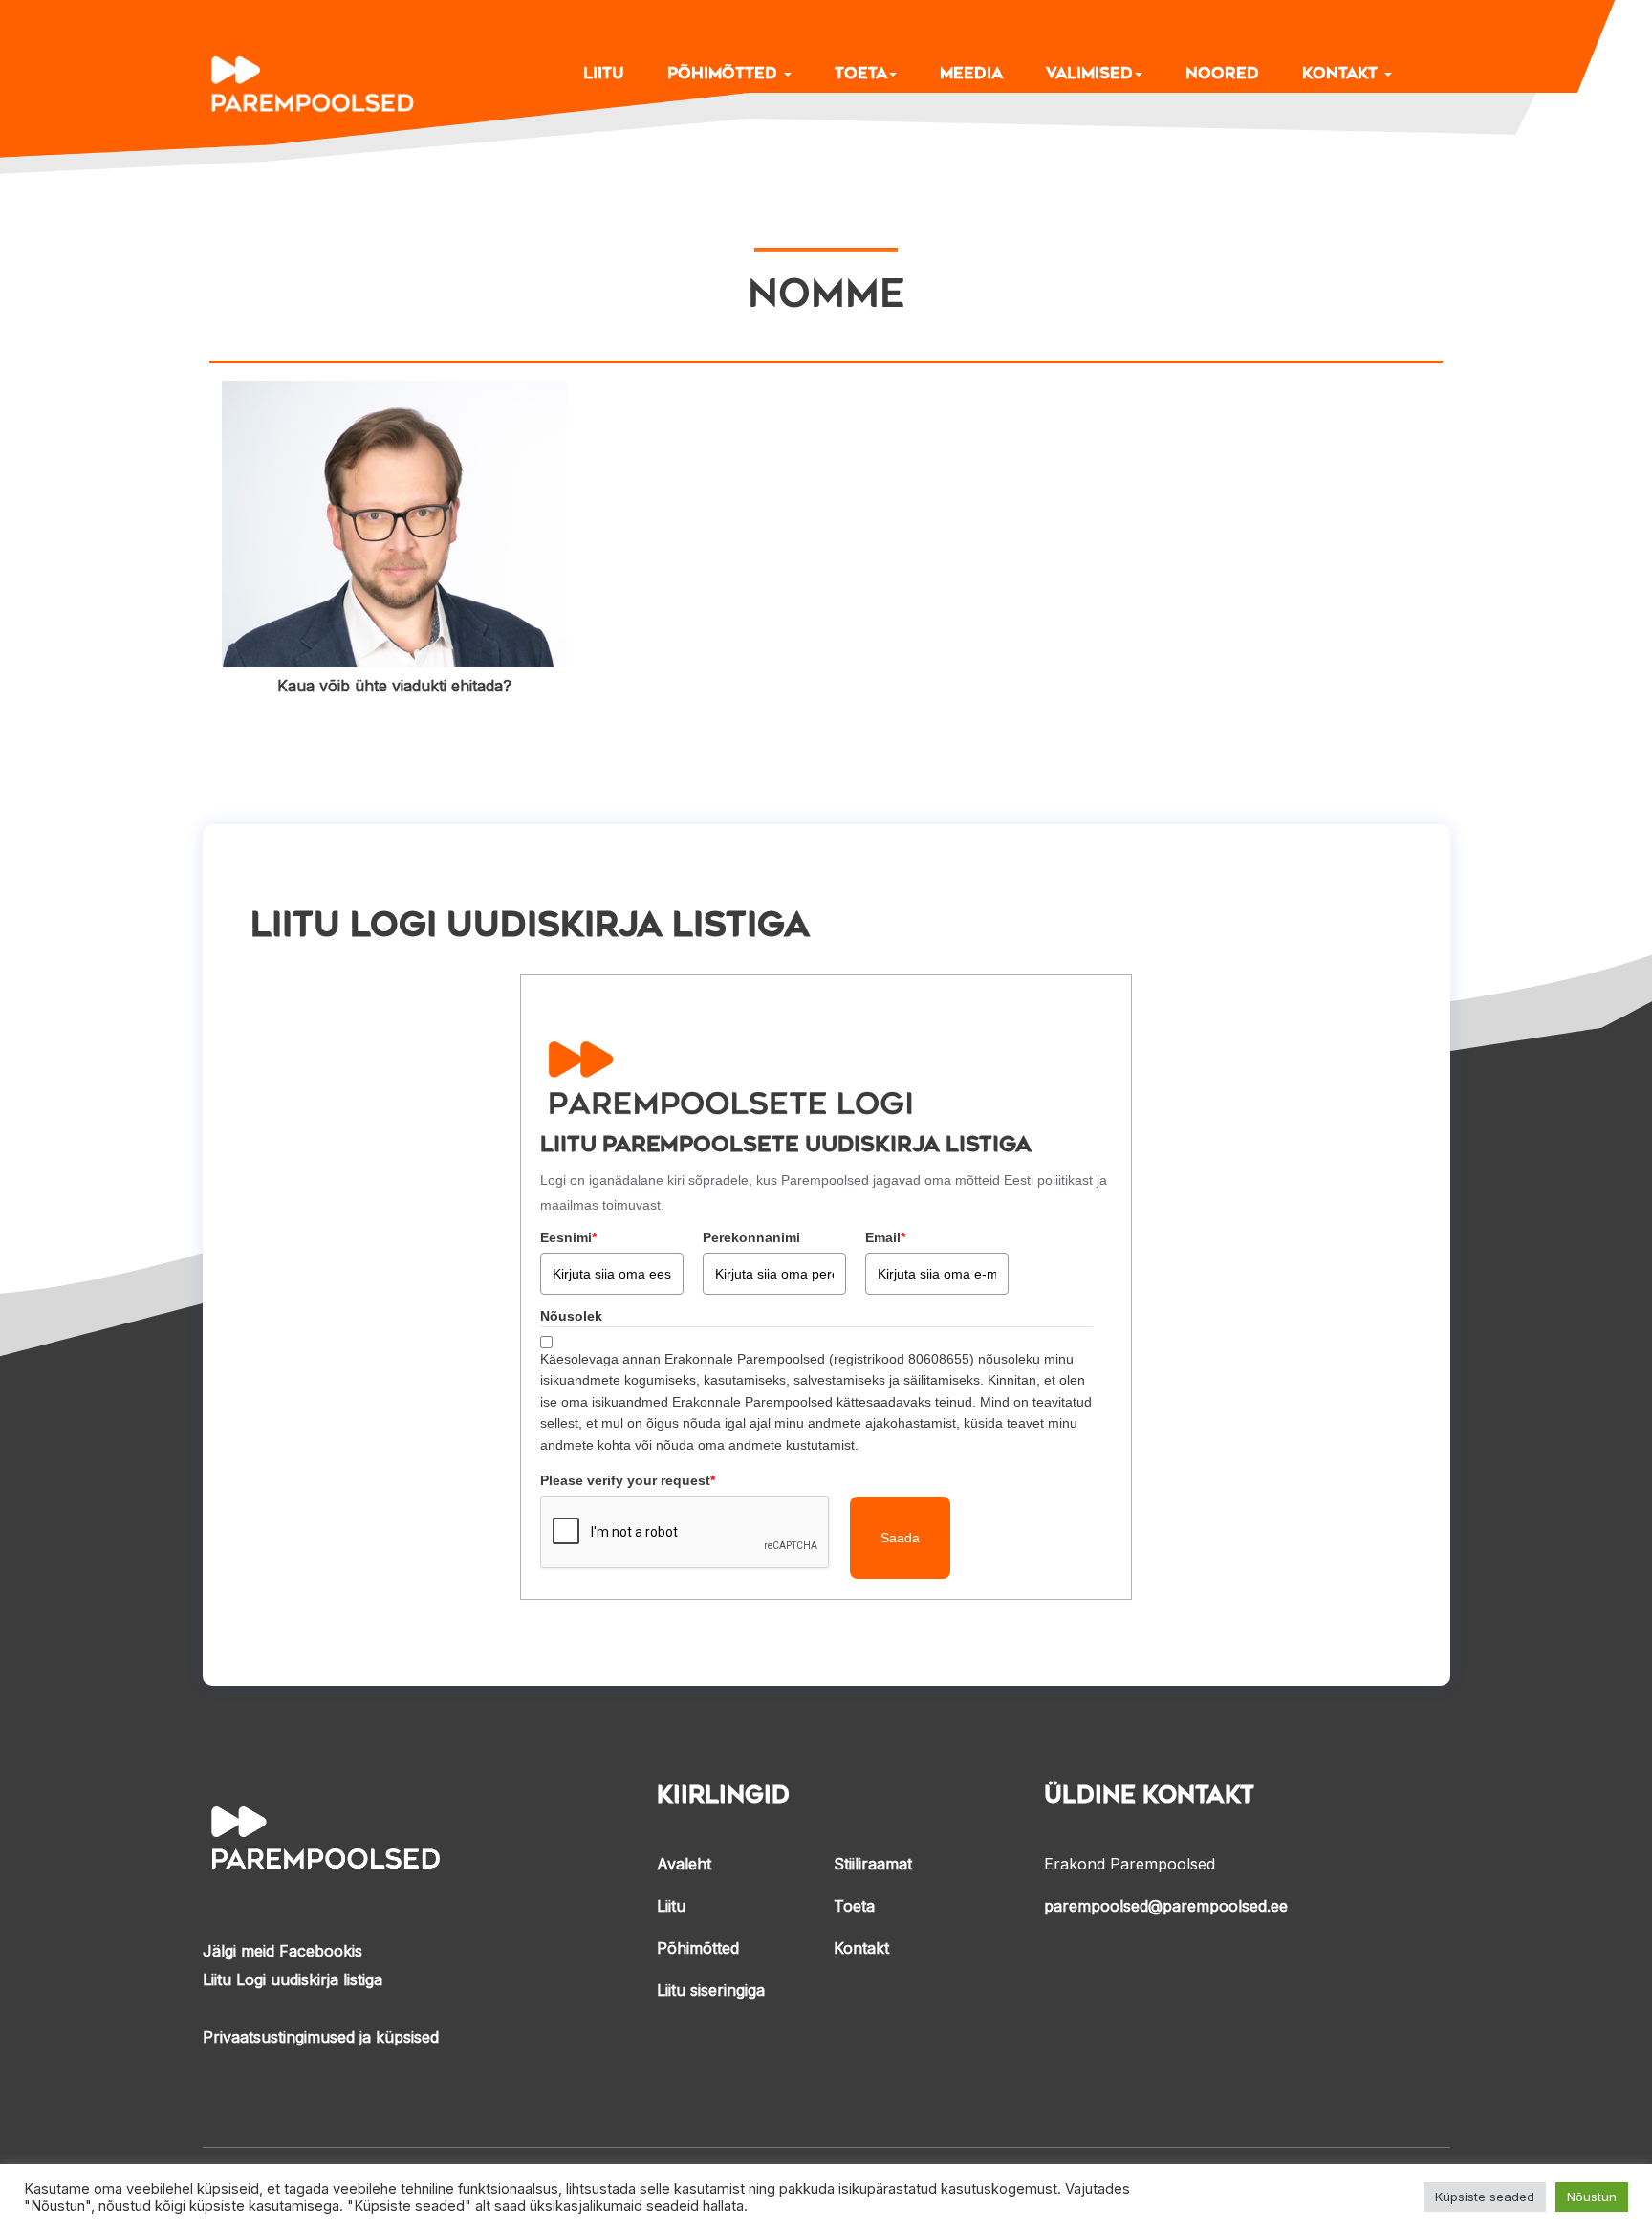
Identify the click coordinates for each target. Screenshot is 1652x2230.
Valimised (1089, 73)
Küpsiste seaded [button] (1485, 2197)
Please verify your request (628, 1480)
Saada (900, 1538)
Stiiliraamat (873, 1864)
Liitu (604, 73)
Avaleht (684, 1864)
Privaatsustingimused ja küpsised (321, 2037)
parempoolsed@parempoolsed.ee (1166, 1906)
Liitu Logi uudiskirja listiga (293, 1979)
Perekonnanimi (751, 1237)
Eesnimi (568, 1237)
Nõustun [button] (1592, 2197)
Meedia (971, 73)
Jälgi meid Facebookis (283, 1951)
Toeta (861, 73)
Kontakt (1342, 73)
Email (885, 1237)
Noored (1222, 73)
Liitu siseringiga (711, 1990)
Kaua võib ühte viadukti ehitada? (394, 686)
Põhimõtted (725, 73)
